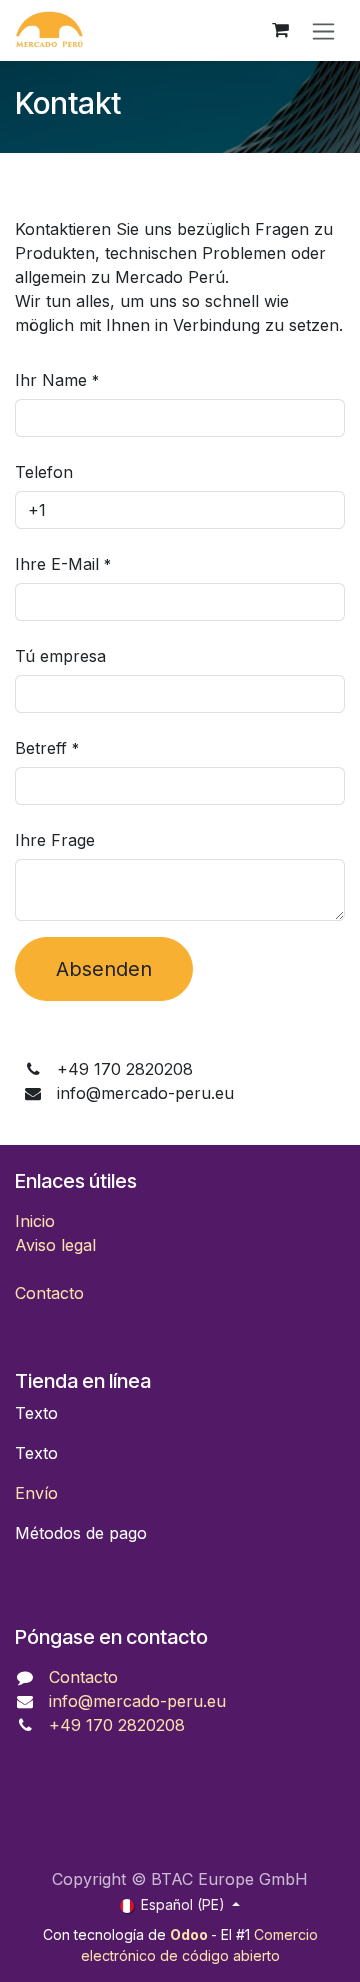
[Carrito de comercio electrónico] (280, 30)
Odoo (190, 1934)
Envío (36, 1493)
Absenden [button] (104, 969)
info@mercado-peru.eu (137, 1701)
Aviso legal (55, 1245)
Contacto (49, 1293)
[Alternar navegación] (323, 30)
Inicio (35, 1221)
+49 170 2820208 (117, 1725)
